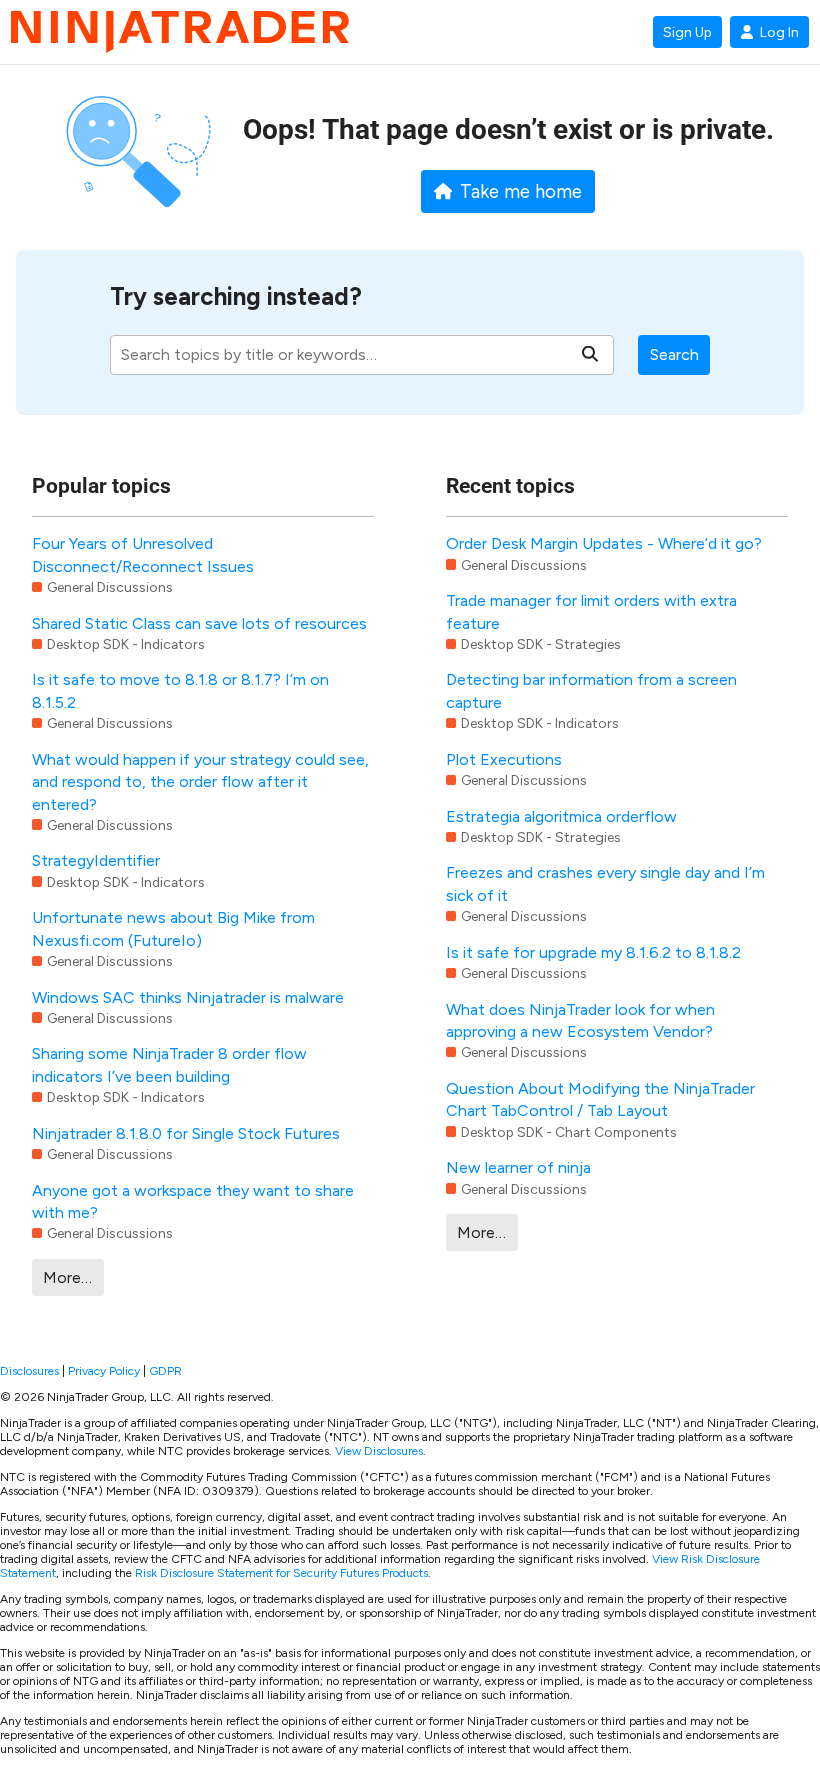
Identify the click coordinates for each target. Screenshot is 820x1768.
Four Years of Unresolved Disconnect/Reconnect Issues (143, 554)
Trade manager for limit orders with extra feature (591, 611)
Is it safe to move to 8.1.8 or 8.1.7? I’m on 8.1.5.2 (180, 690)
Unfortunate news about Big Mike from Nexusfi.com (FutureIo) (173, 928)
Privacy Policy (104, 1371)
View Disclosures (379, 1451)
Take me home (521, 192)
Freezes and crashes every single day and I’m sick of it (605, 883)
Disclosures (29, 1371)
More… (67, 1277)
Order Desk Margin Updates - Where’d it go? (604, 543)
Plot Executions (504, 759)
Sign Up (687, 32)
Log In (779, 32)
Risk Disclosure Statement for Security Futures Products (281, 1573)
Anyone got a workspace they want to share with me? (193, 1201)
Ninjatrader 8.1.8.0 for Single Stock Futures (186, 1133)
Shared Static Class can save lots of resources (199, 623)
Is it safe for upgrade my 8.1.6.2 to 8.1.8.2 (593, 952)
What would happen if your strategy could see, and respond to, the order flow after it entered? (200, 782)
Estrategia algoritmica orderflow (561, 816)
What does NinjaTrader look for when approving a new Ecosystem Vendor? (580, 1020)
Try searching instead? (236, 296)
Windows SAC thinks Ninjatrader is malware (188, 997)
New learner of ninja (518, 1167)
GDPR (165, 1371)
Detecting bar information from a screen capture (591, 690)
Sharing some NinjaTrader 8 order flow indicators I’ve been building (169, 1064)
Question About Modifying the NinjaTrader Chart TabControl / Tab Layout (600, 1099)
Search (674, 354)
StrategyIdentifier (96, 860)
